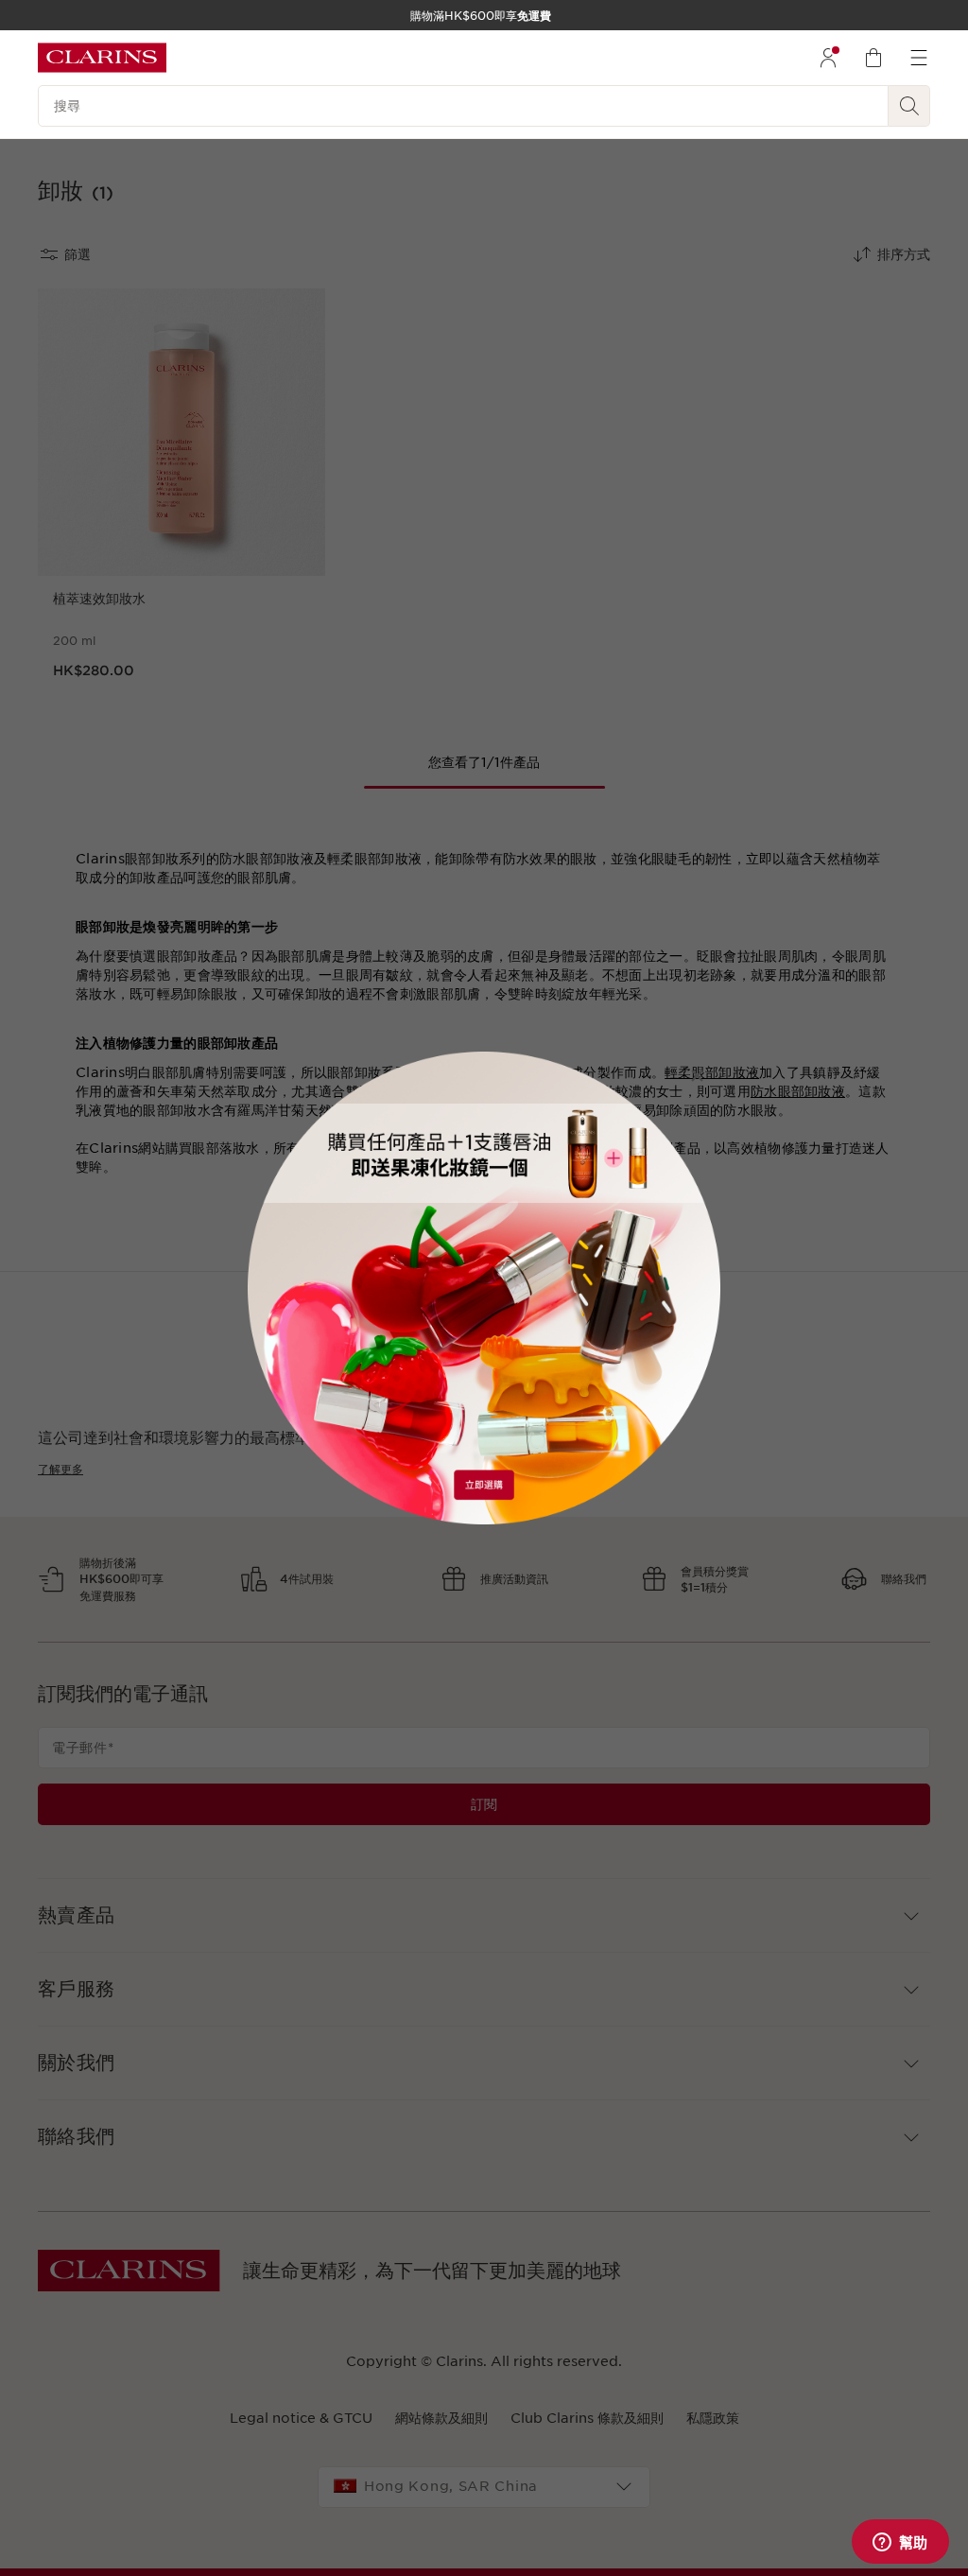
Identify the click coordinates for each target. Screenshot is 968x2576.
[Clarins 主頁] (102, 58)
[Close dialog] (697, 1076)
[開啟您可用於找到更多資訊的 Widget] (900, 2543)
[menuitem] (828, 58)
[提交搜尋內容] (909, 106)
